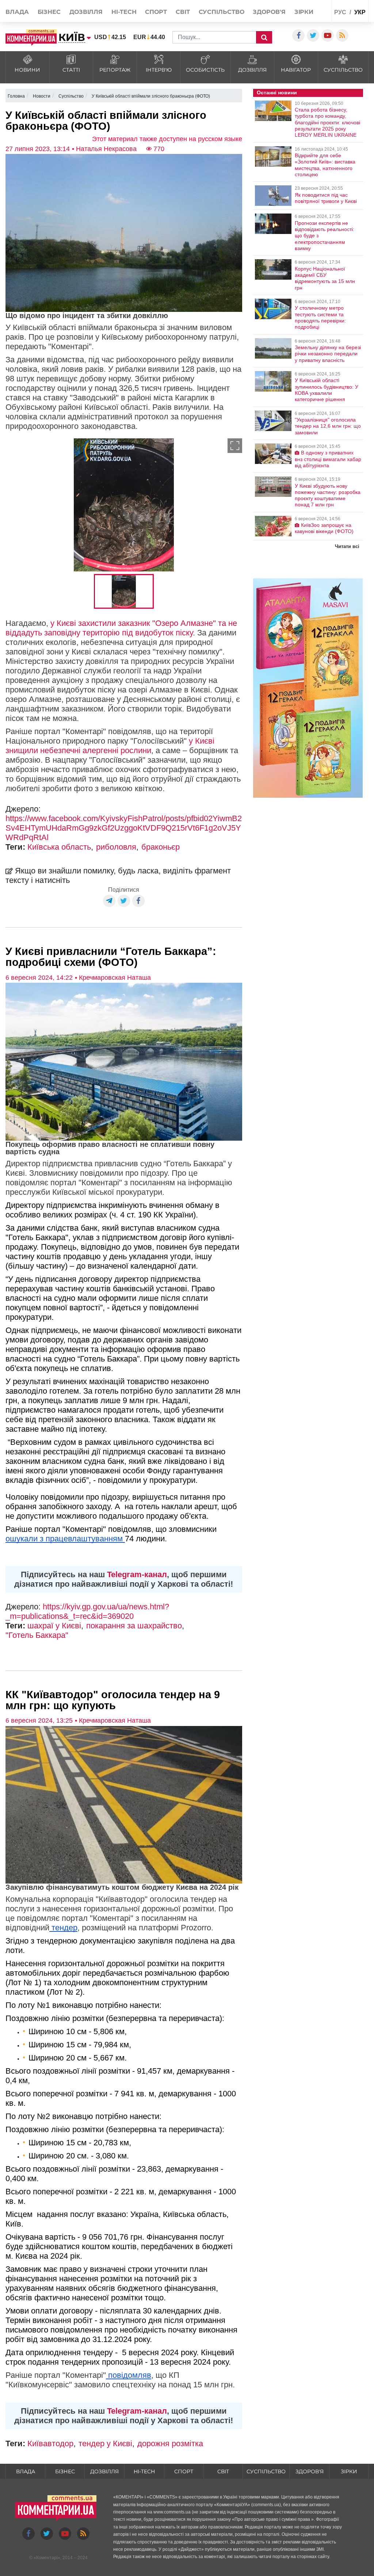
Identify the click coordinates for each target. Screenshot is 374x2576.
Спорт (156, 12)
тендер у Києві (105, 2443)
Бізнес (49, 12)
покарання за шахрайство (134, 1626)
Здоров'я (269, 12)
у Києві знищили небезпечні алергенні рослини (110, 746)
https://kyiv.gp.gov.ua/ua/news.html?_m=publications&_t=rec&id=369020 (87, 1611)
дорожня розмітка (170, 2443)
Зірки (304, 12)
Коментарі (47, 2558)
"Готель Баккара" (37, 1635)
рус (340, 12)
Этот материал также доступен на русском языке (167, 139)
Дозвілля (86, 12)
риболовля (116, 847)
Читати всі (347, 546)
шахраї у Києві (54, 1626)
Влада (17, 12)
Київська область (59, 847)
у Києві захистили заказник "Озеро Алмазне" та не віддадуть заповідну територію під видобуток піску (121, 628)
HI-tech (124, 12)
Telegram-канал (137, 1574)
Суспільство (222, 12)
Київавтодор (50, 2443)
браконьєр (161, 847)
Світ (183, 12)
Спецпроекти (312, 28)
